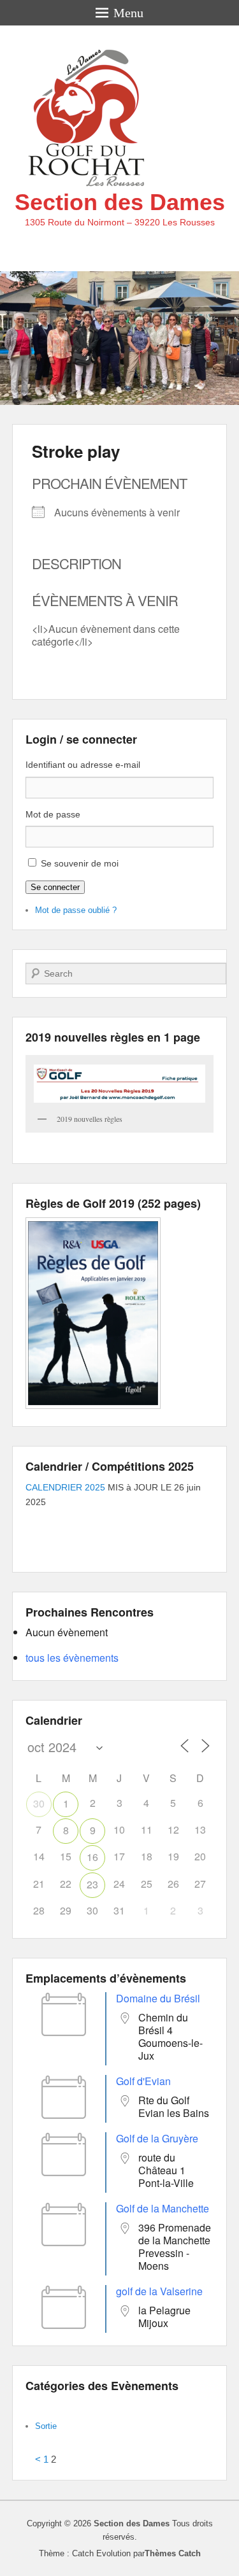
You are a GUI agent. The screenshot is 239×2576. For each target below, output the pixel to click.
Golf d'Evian (143, 2081)
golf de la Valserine (159, 2291)
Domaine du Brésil (158, 1998)
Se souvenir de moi (80, 863)
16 (92, 1857)
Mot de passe (53, 814)
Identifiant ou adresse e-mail (83, 765)
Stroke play (76, 451)
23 (92, 1884)
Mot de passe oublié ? (76, 910)
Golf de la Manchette (163, 2208)
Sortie (46, 2426)
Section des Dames (120, 202)
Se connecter (55, 887)
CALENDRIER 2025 (65, 1487)
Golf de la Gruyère (157, 2138)
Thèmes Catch (173, 2553)
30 (39, 1803)
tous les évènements (72, 1658)
